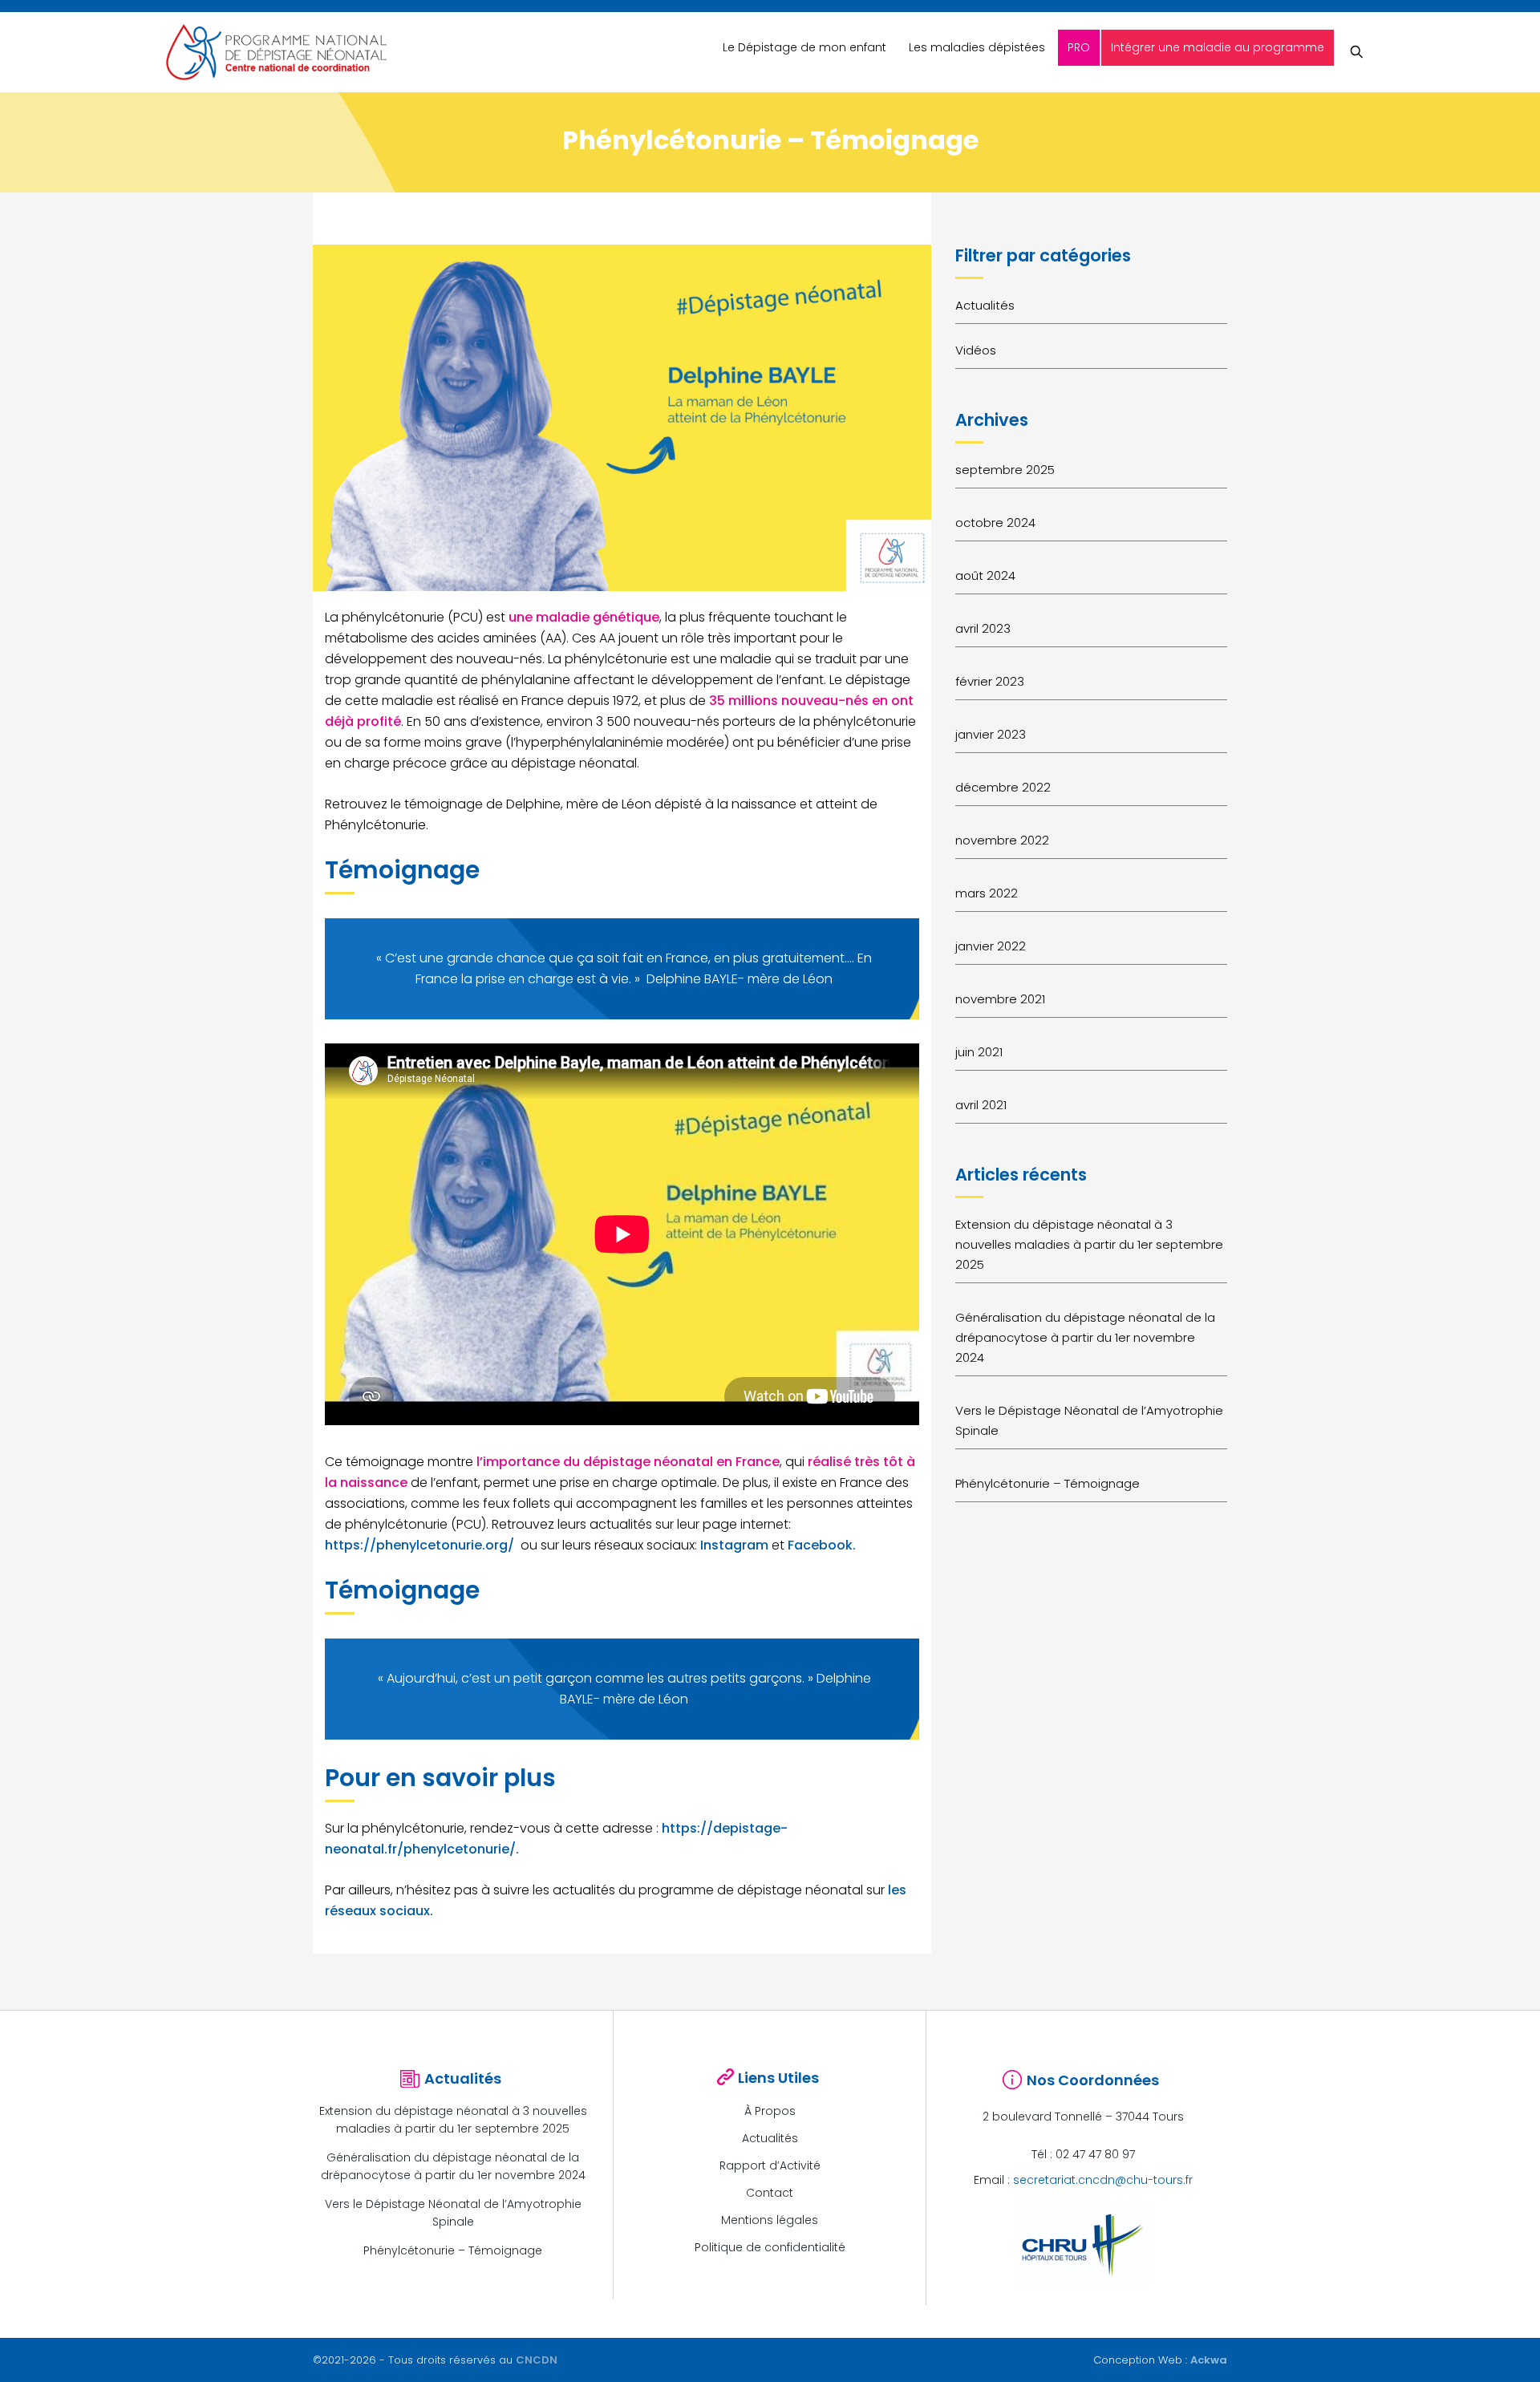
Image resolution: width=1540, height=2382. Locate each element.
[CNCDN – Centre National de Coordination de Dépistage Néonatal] (276, 52)
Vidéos (976, 350)
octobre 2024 (995, 523)
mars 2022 (987, 893)
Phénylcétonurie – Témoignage (1048, 1483)
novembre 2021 (1000, 999)
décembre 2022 (1003, 787)
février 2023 (990, 681)
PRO (1079, 47)
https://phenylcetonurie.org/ (419, 1545)
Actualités (985, 305)
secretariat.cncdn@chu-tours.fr (1103, 2180)
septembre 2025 (1005, 470)
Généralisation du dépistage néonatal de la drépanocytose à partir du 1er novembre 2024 (1085, 1337)
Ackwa (1209, 2360)
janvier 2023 (991, 734)
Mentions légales (770, 2220)
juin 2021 (979, 1052)
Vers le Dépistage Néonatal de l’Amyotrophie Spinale (1089, 1420)
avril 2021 (981, 1105)
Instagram (734, 1545)
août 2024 (985, 575)
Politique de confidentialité (770, 2247)
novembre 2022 (1002, 840)
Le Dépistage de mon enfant (804, 47)
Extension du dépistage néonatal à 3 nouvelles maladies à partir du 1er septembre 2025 (1089, 1244)
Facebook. (822, 1545)
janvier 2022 (991, 946)
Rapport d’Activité (770, 2165)
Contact (770, 2193)
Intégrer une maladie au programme (1218, 47)
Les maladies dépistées (977, 47)
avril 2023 (983, 628)
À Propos (770, 2111)
